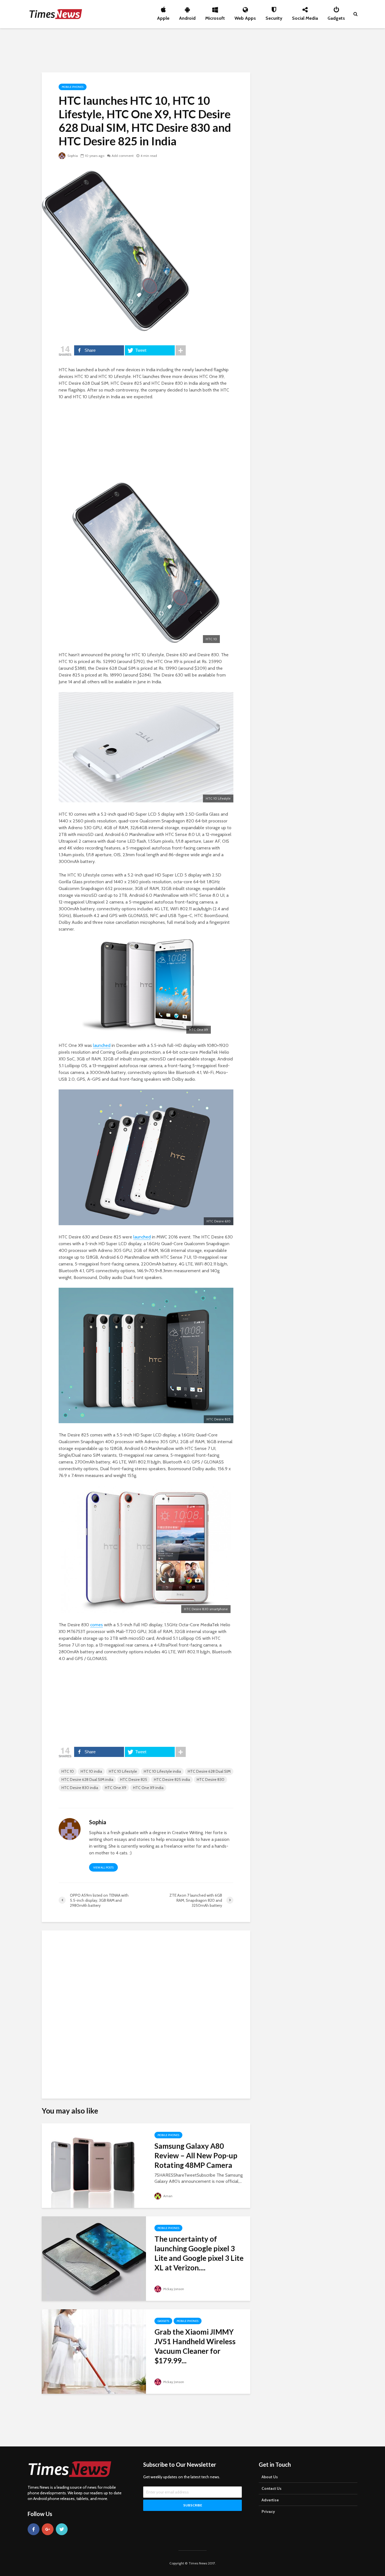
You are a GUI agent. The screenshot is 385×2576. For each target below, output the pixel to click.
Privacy (268, 2512)
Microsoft (215, 17)
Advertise (270, 2500)
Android (187, 17)
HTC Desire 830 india (80, 1788)
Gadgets (336, 17)
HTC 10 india (91, 1771)
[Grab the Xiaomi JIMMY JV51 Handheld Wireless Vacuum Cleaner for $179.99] (94, 2351)
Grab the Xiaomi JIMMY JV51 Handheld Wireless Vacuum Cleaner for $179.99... (195, 2346)
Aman (167, 2196)
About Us (270, 2477)
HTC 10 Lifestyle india (162, 1771)
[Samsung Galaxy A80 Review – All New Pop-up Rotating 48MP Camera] (94, 2165)
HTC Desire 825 (134, 1779)
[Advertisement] (193, 49)
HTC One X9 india (148, 1788)
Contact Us (272, 2488)
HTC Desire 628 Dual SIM (209, 1771)
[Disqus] (146, 2012)
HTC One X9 (116, 1788)
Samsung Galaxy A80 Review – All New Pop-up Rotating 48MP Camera (196, 2155)
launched (102, 1045)
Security (274, 17)
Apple (163, 17)
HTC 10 (68, 1771)
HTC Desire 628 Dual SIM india (87, 1779)
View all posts (103, 1868)
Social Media (305, 17)
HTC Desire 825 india (172, 1779)
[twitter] (62, 2529)
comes (97, 1625)
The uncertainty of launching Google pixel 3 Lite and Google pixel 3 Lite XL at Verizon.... (199, 2253)
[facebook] (34, 2529)
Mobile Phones (73, 87)
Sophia (72, 156)
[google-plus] (48, 2529)
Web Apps (245, 17)
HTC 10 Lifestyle (123, 1771)
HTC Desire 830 (211, 1779)
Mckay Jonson (173, 2289)
